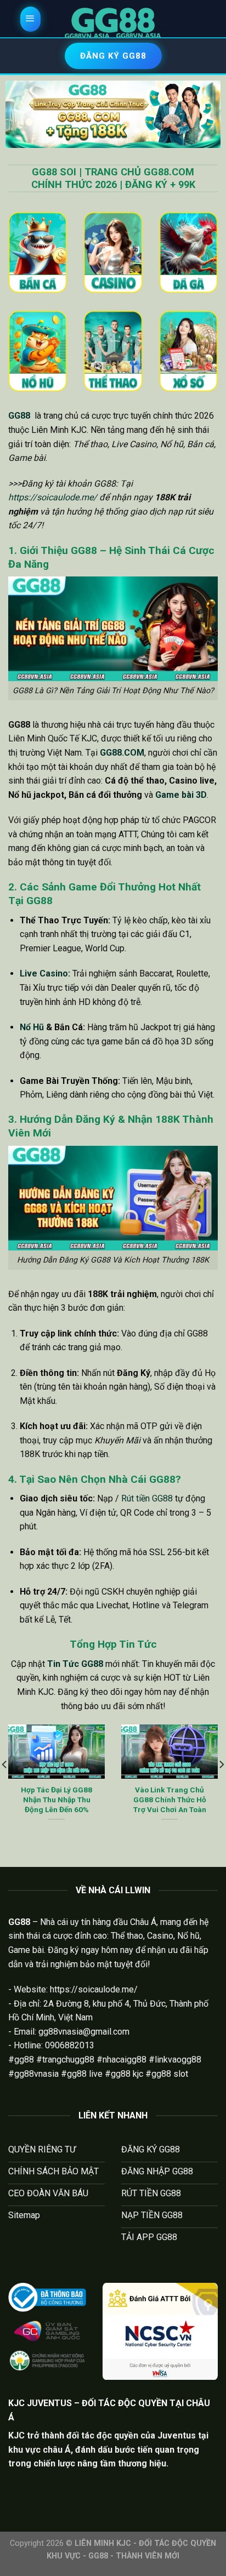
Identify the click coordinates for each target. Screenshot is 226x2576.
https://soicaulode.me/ (53, 497)
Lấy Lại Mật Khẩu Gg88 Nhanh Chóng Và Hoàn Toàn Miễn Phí (170, 1799)
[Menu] (31, 19)
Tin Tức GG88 (75, 1664)
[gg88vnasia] (113, 23)
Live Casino (44, 973)
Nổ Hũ (32, 1027)
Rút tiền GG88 (147, 1498)
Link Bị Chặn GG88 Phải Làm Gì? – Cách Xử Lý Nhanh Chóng (57, 1799)
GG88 (19, 416)
